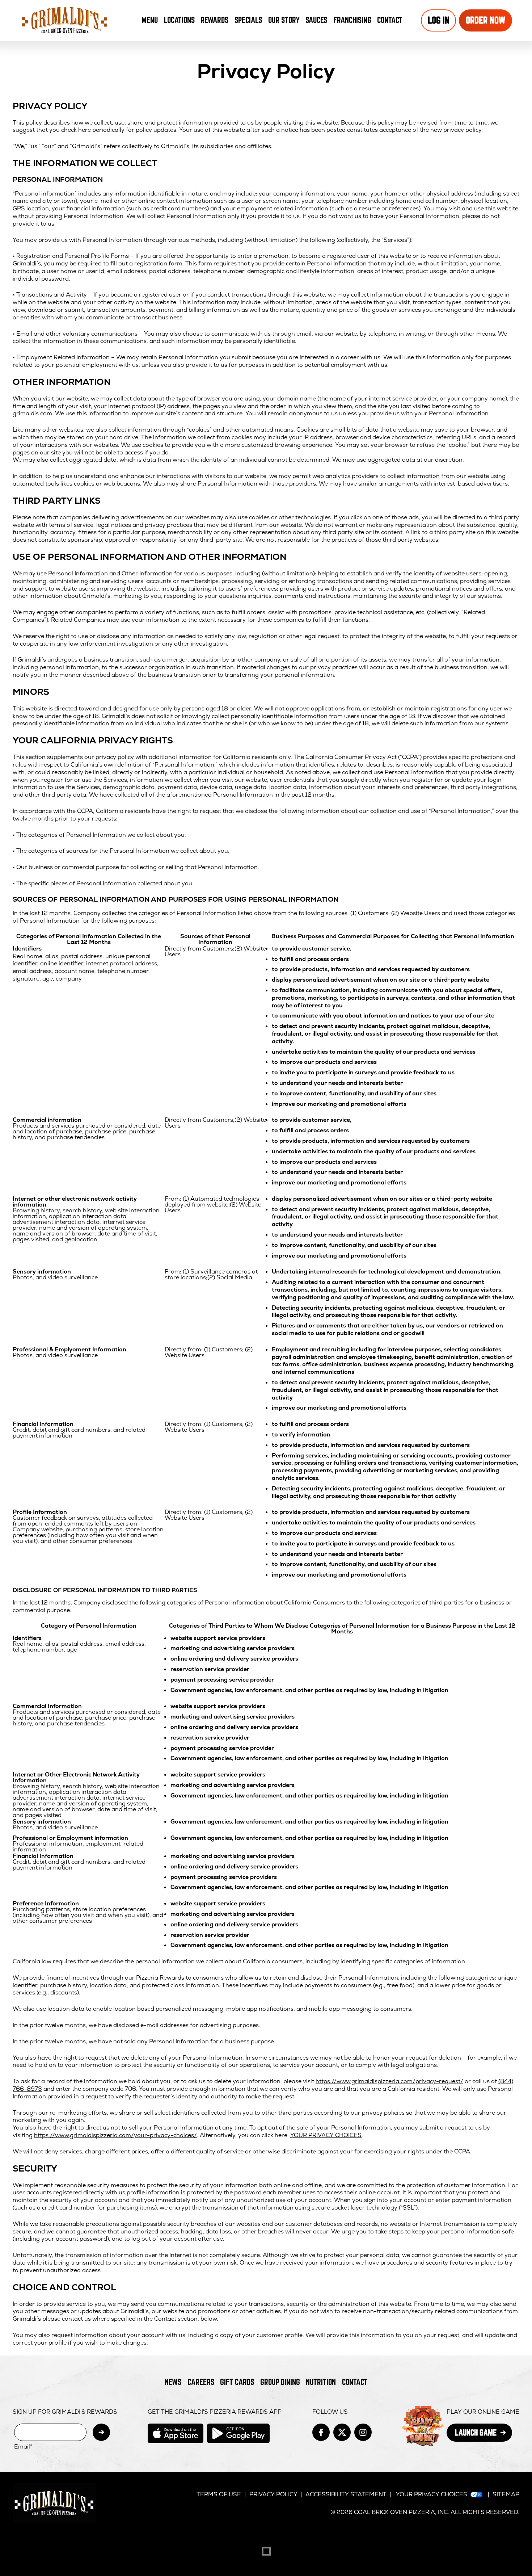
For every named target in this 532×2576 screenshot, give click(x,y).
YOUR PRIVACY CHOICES (326, 2135)
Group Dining (280, 2382)
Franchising (352, 20)
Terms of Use (219, 2494)
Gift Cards (237, 2382)
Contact (390, 20)
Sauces (318, 22)
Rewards (214, 20)
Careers (201, 2382)
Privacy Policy (273, 2494)
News (173, 2382)
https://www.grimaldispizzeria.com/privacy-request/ (389, 2081)
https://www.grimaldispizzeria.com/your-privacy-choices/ (115, 2135)
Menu (150, 20)
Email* (23, 2447)
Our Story (284, 20)
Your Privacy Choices (432, 2494)
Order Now (485, 20)
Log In (439, 20)
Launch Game (484, 2435)
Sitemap (506, 2494)
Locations (179, 20)
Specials (248, 20)
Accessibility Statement (346, 2494)
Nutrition (321, 2382)
